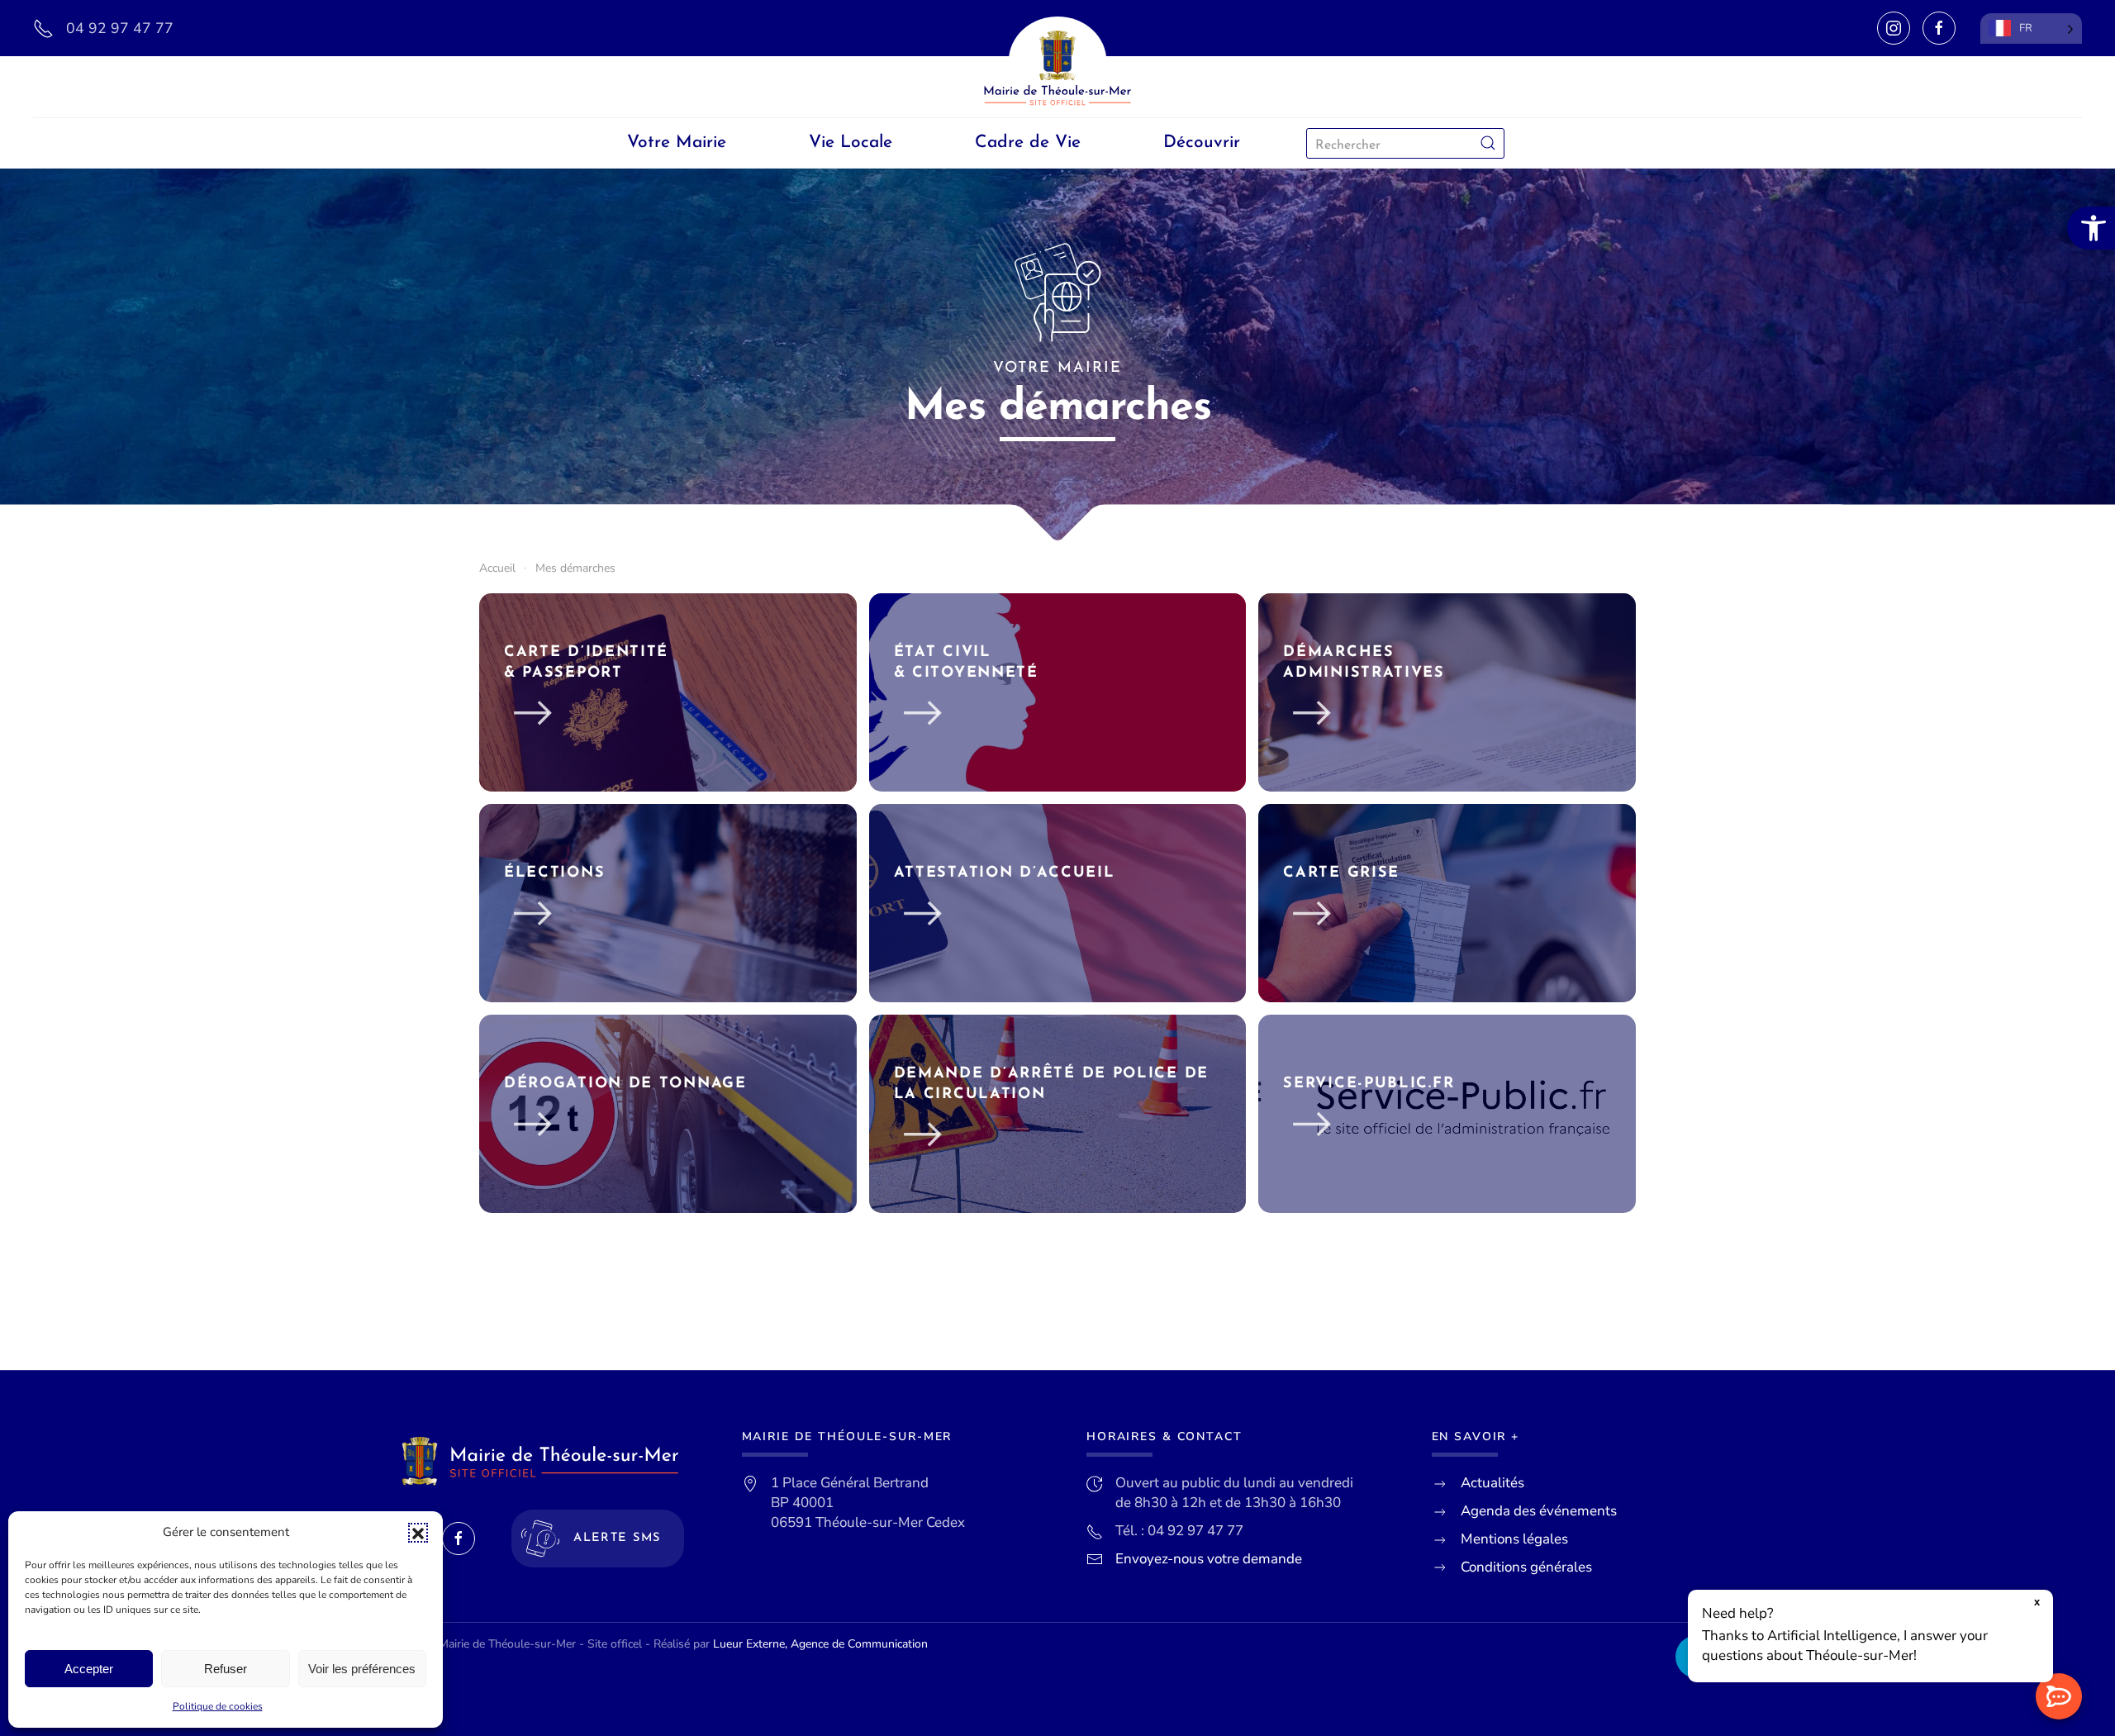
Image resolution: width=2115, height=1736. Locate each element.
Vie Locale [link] (851, 143)
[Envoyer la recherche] (1488, 143)
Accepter (89, 1669)
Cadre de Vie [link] (1028, 143)
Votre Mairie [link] (677, 143)
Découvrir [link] (1202, 143)
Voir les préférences (362, 1669)
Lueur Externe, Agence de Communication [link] (820, 1644)
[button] (418, 1533)
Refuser (226, 1669)
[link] (2091, 228)
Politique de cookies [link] (218, 1706)
